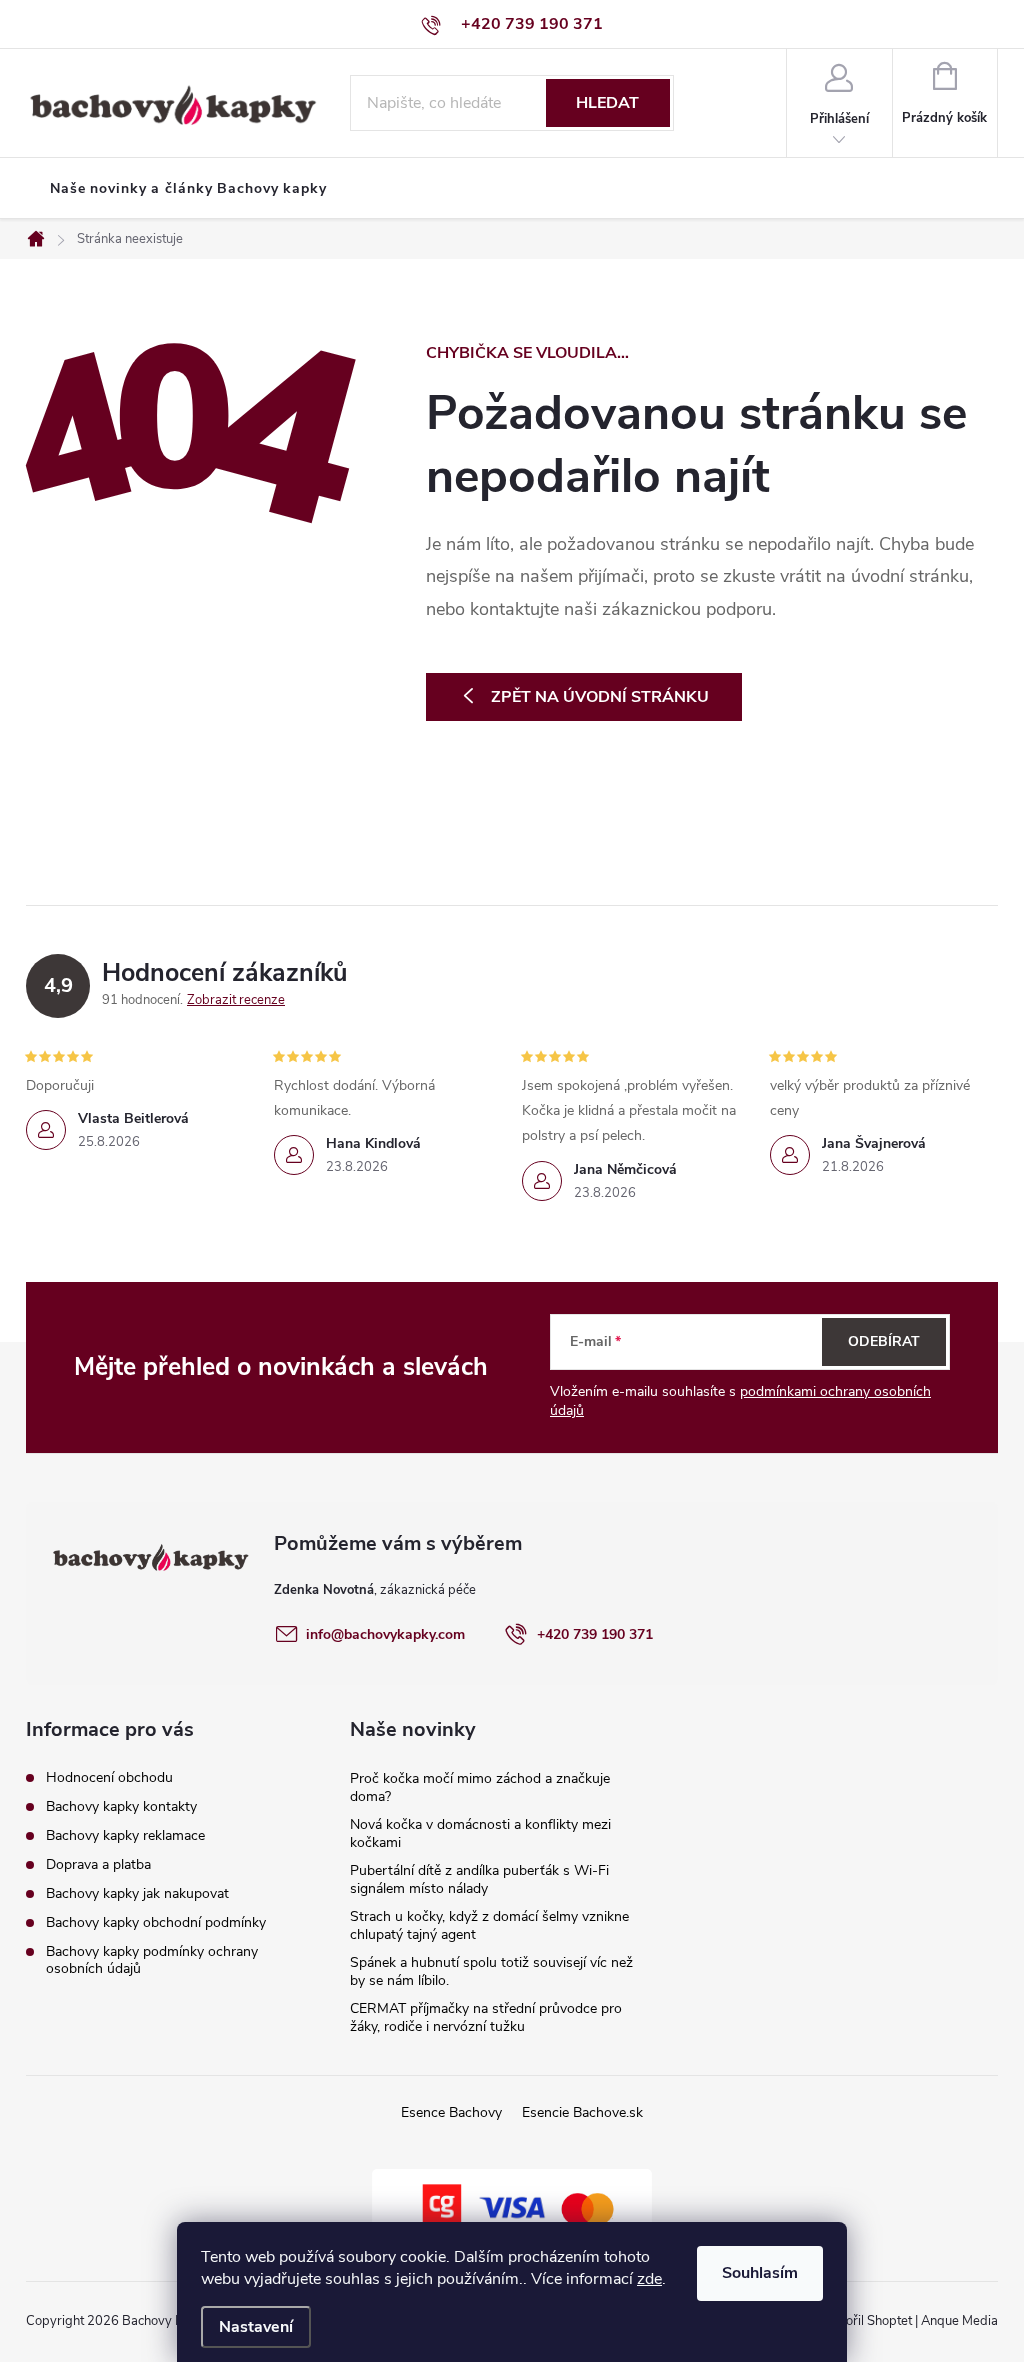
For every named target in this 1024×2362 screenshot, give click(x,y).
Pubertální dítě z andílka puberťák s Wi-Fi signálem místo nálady (479, 1879)
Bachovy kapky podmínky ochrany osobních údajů (152, 1960)
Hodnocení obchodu (109, 1777)
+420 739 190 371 (595, 1634)
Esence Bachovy (451, 2112)
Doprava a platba (98, 1864)
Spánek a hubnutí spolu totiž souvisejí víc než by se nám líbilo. (491, 1971)
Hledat (607, 103)
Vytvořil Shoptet (865, 2321)
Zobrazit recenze (236, 1000)
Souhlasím (760, 2273)
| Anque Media (955, 2321)
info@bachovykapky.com (385, 1634)
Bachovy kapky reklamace (125, 1835)
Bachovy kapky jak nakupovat (137, 1893)
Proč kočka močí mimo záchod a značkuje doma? (480, 1787)
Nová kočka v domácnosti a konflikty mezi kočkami (480, 1833)
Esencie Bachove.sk (582, 2112)
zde (649, 2279)
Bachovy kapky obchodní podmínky (156, 1922)
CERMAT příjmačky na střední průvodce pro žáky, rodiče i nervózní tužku (486, 2017)
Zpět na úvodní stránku (600, 697)
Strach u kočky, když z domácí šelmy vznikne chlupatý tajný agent (489, 1925)
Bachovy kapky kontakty (121, 1806)
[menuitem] (188, 189)
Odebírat (884, 1341)
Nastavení (256, 2327)
